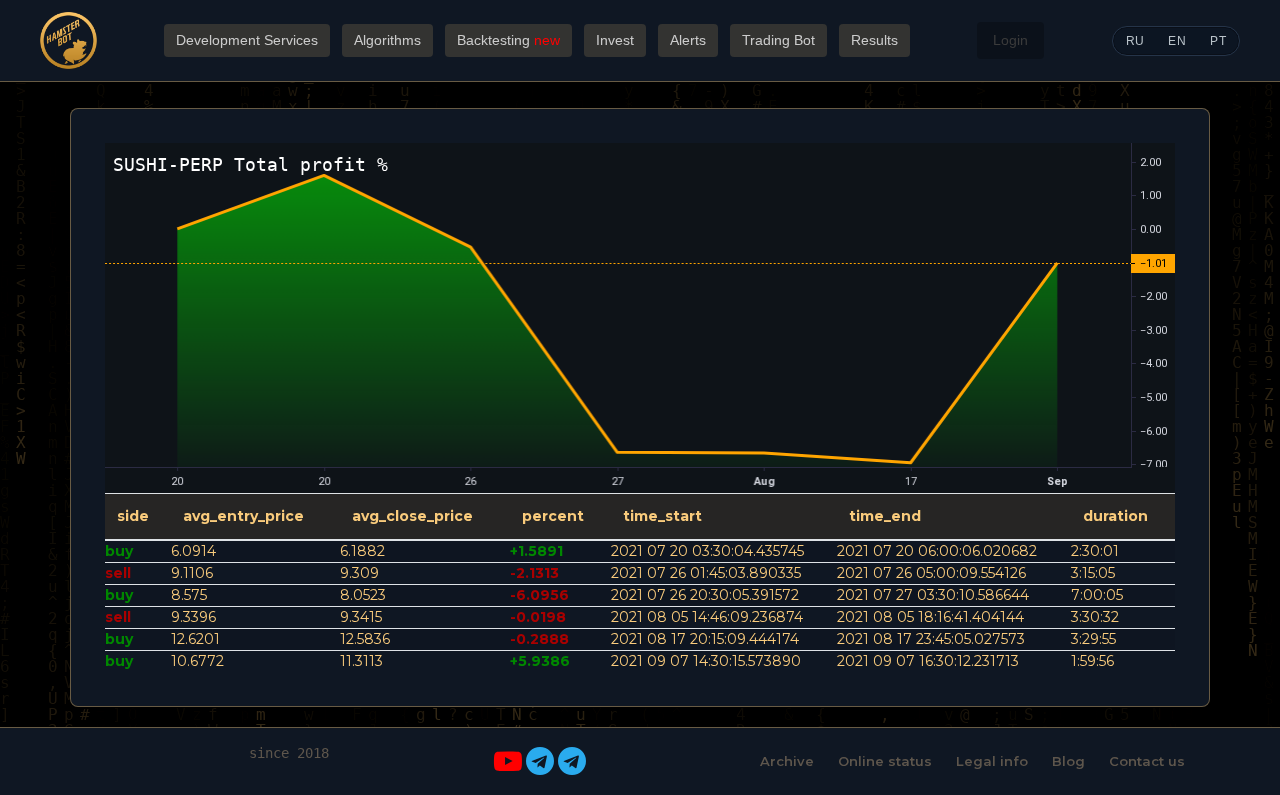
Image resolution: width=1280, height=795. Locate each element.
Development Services (247, 40)
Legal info (992, 761)
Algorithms (387, 40)
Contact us (1147, 761)
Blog (1068, 761)
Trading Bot (778, 40)
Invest (615, 40)
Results (874, 40)
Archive (787, 761)
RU (1135, 41)
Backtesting (508, 40)
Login (1010, 40)
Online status (885, 761)
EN (1177, 41)
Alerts (688, 40)
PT (1218, 41)
